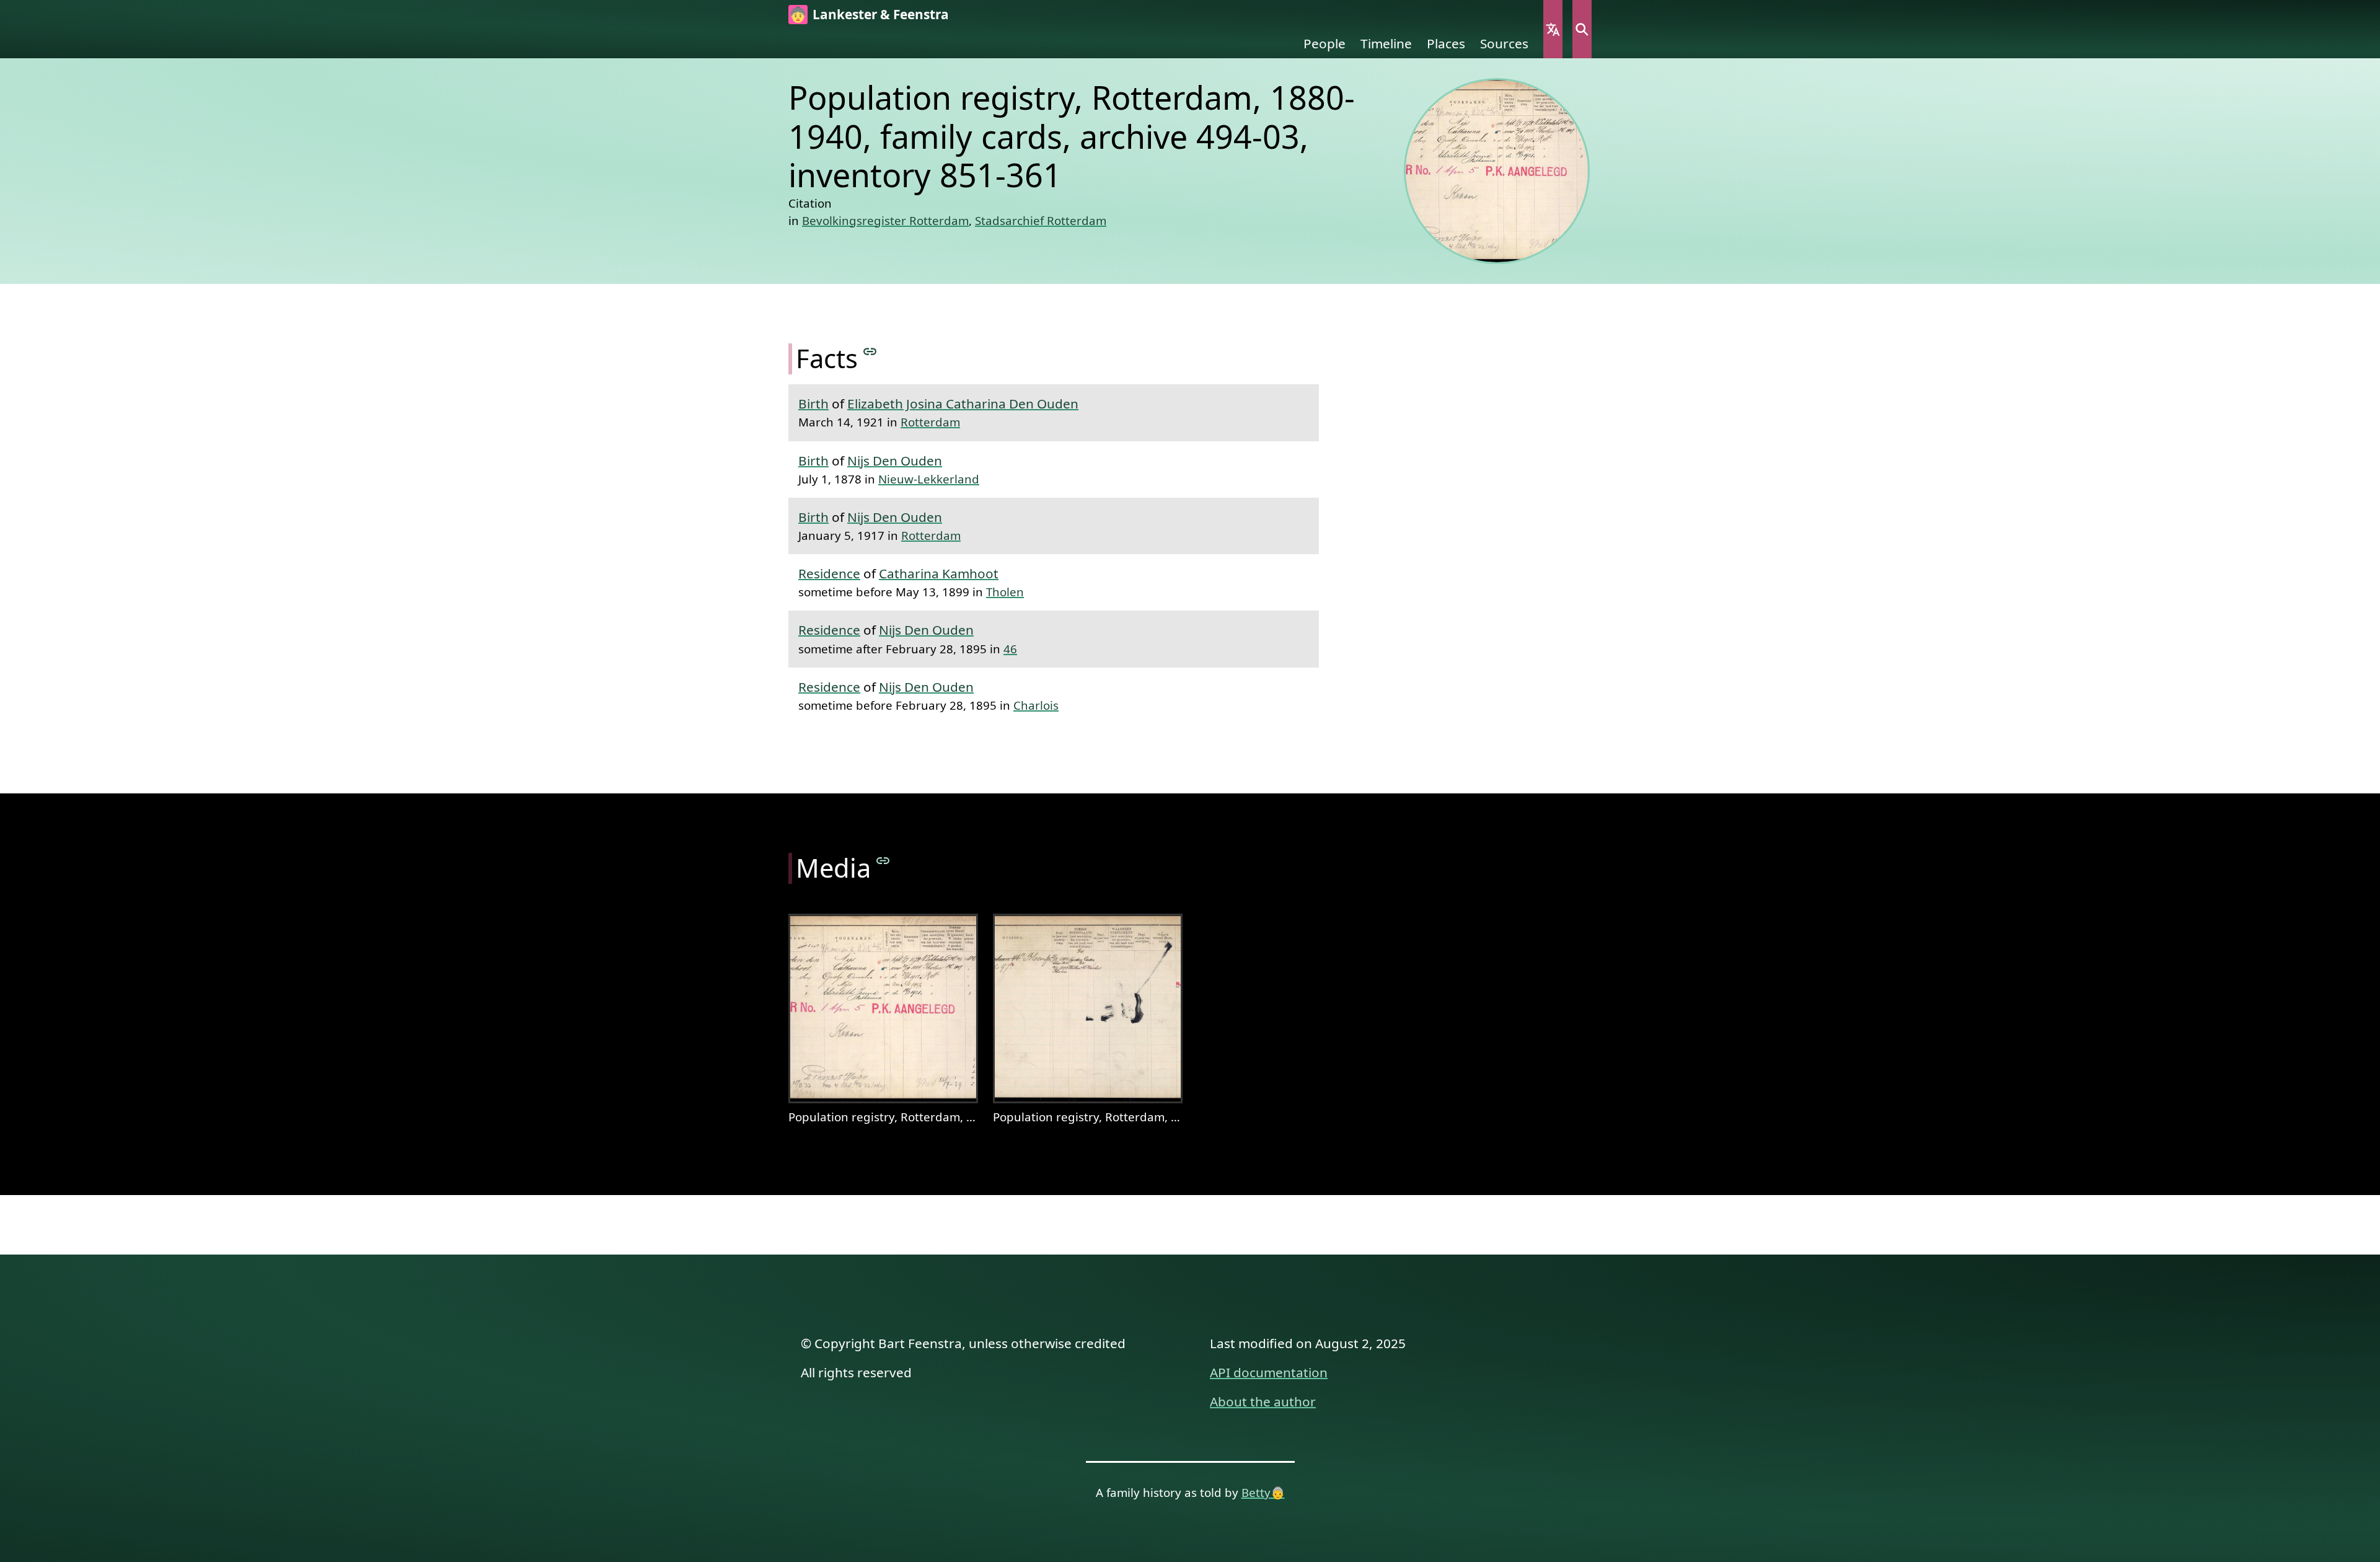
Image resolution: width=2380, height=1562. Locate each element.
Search (1582, 29)
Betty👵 (1263, 1492)
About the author (1263, 1401)
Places (1446, 43)
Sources (1504, 43)
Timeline (1386, 43)
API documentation (1269, 1372)
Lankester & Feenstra (881, 14)
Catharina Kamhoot (939, 573)
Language (1553, 29)
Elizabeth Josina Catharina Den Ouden (963, 404)
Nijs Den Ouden (895, 461)
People (1324, 43)
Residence (829, 573)
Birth (813, 404)
